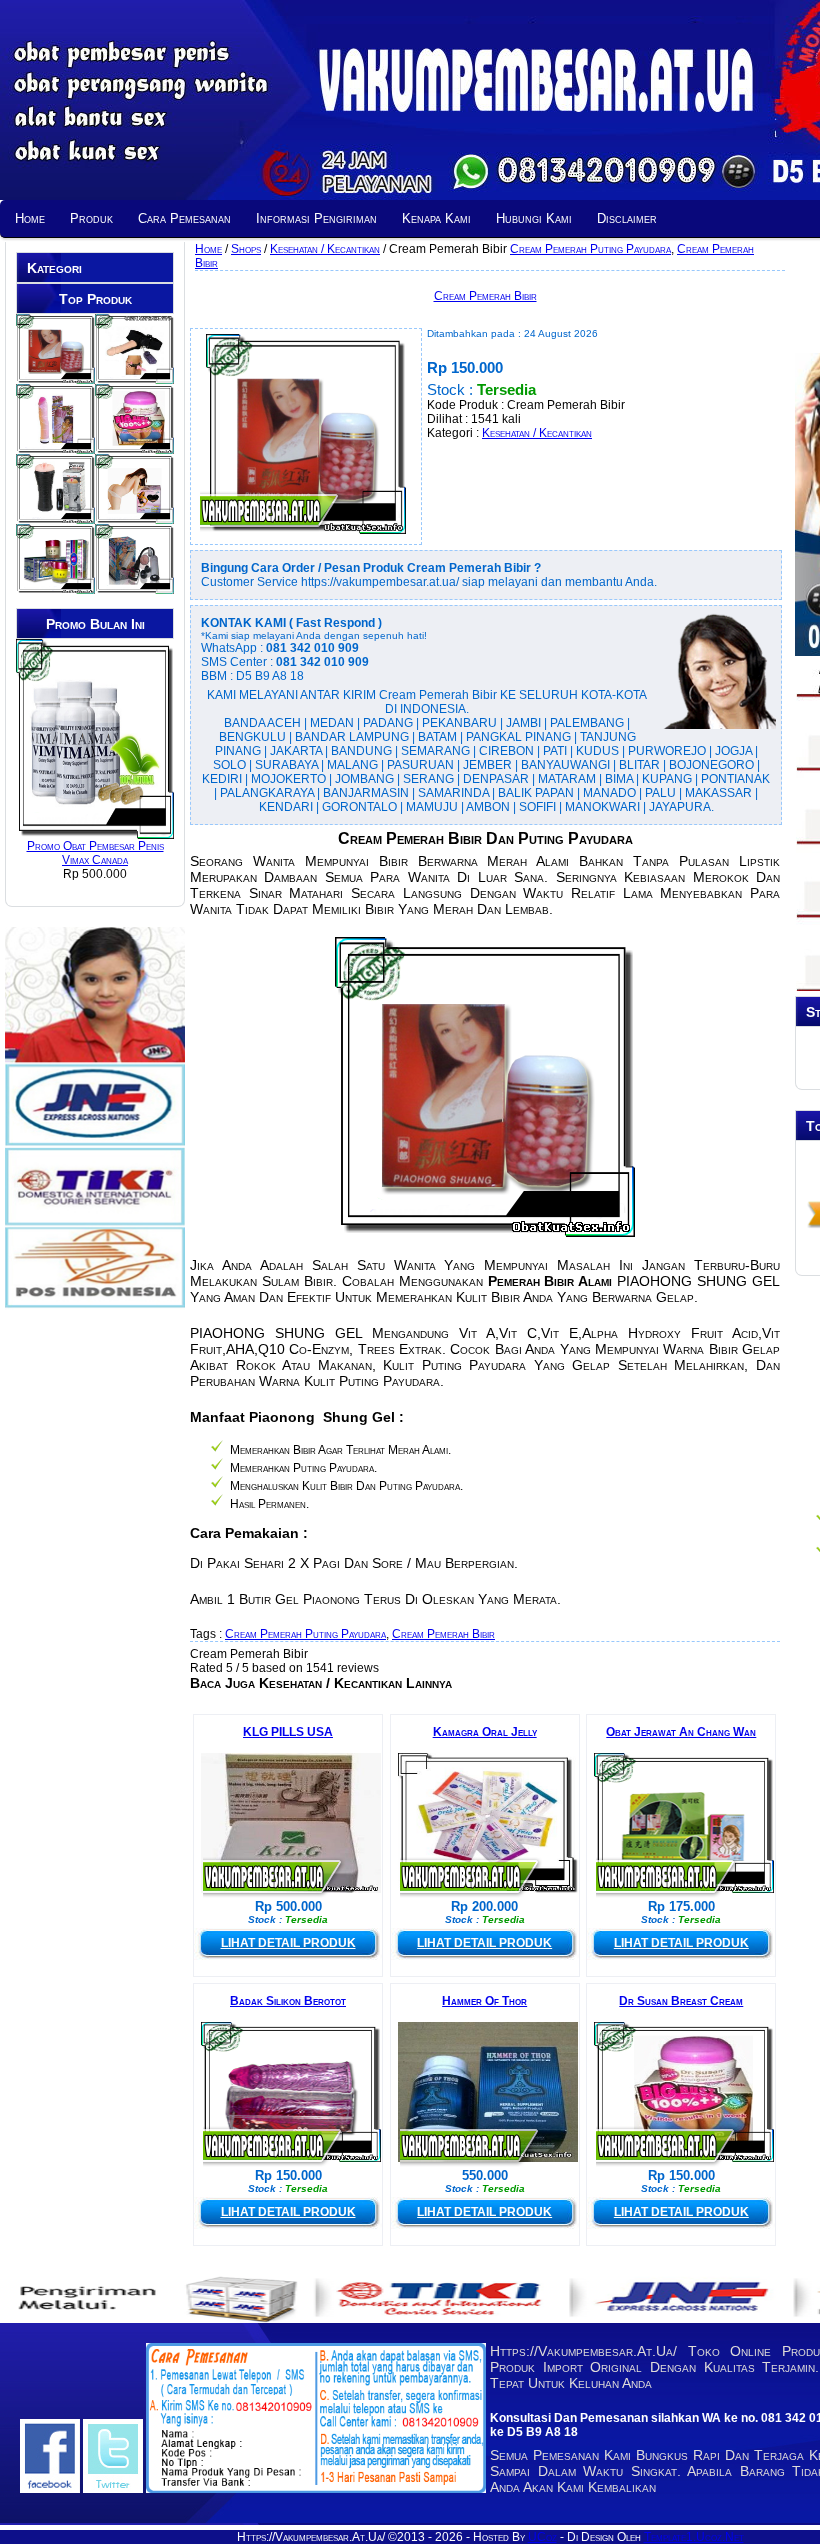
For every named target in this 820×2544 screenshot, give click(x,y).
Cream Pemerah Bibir (485, 296)
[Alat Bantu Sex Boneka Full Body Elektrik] (134, 517)
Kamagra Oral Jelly (485, 1732)
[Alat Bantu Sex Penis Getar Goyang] (55, 447)
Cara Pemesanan (184, 218)
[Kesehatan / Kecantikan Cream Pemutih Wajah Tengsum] (55, 587)
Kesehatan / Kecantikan (537, 433)
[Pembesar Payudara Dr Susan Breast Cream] (134, 447)
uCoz (542, 2537)
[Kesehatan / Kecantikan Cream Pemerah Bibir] (55, 377)
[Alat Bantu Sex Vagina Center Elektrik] (55, 517)
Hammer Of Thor (484, 2001)
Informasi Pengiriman (316, 218)
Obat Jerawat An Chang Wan (681, 1732)
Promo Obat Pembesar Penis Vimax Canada (95, 853)
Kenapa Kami (436, 218)
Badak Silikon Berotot (288, 2001)
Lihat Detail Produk (288, 1943)
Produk (91, 218)
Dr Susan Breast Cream (681, 2001)
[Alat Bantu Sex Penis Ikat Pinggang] (134, 377)
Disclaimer (627, 218)
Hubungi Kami (534, 218)
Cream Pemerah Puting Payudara (590, 249)
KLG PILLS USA (288, 1732)
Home (30, 218)
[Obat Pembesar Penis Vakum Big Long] (134, 587)
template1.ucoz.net (694, 2537)
